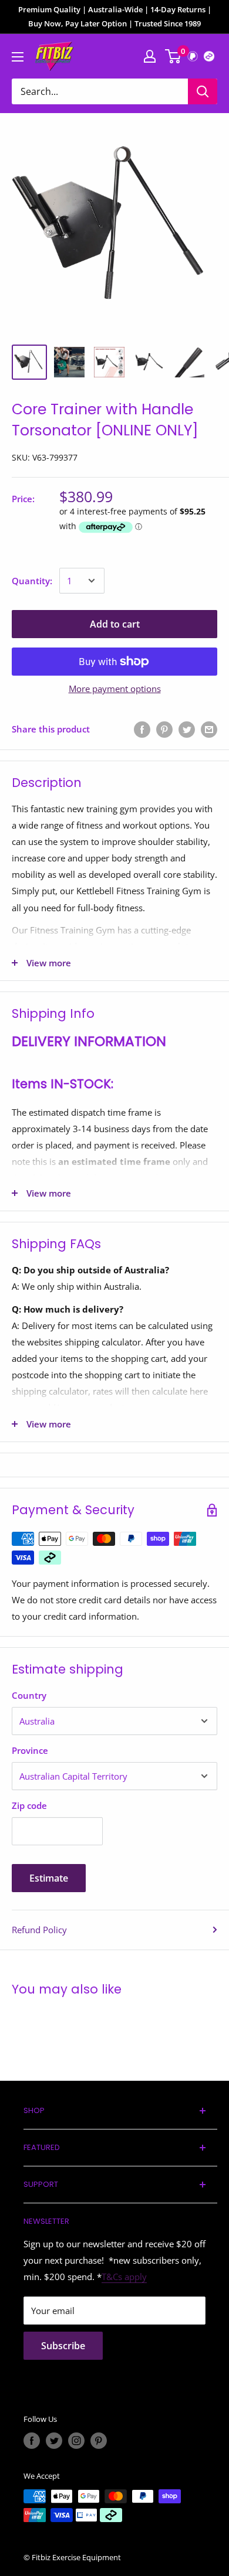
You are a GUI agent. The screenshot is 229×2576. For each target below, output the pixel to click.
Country (29, 1695)
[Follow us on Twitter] (54, 2441)
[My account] (150, 56)
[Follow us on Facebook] (32, 2441)
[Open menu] (18, 57)
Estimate (49, 1878)
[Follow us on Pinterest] (99, 2441)
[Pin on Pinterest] (164, 729)
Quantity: (32, 581)
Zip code (29, 1805)
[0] (174, 56)
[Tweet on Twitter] (187, 729)
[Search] (203, 91)
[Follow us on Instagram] (76, 2441)
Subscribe (63, 2346)
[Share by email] (209, 729)
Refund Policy (39, 1930)
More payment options (115, 689)
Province (30, 1750)
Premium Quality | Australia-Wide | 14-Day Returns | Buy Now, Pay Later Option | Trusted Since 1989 (115, 16)
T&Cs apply (124, 2277)
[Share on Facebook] (142, 729)
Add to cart (115, 624)
